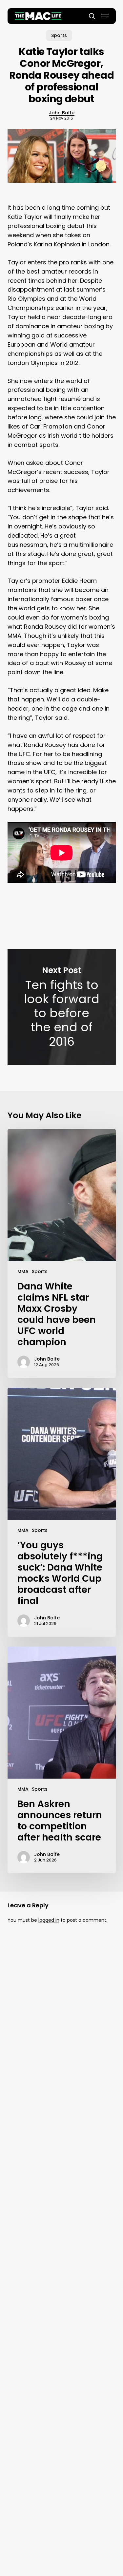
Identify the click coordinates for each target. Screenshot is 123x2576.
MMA (23, 1271)
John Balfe (62, 113)
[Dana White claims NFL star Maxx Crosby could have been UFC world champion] (62, 1253)
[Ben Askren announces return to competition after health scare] (62, 1760)
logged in (49, 1920)
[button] (105, 16)
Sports (59, 35)
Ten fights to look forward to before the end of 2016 (62, 1007)
